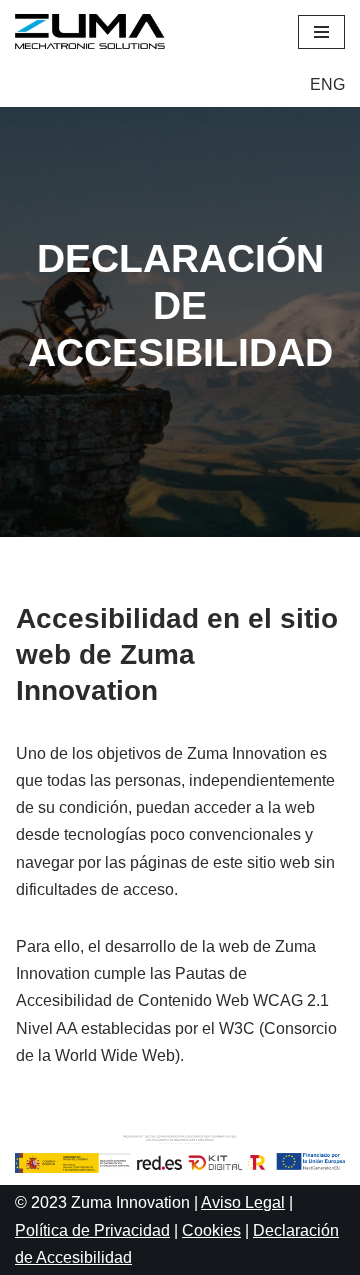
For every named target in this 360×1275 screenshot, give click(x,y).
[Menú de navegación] (321, 32)
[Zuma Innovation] (95, 31)
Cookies (211, 1230)
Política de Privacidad (92, 1230)
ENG (327, 84)
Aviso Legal (243, 1202)
